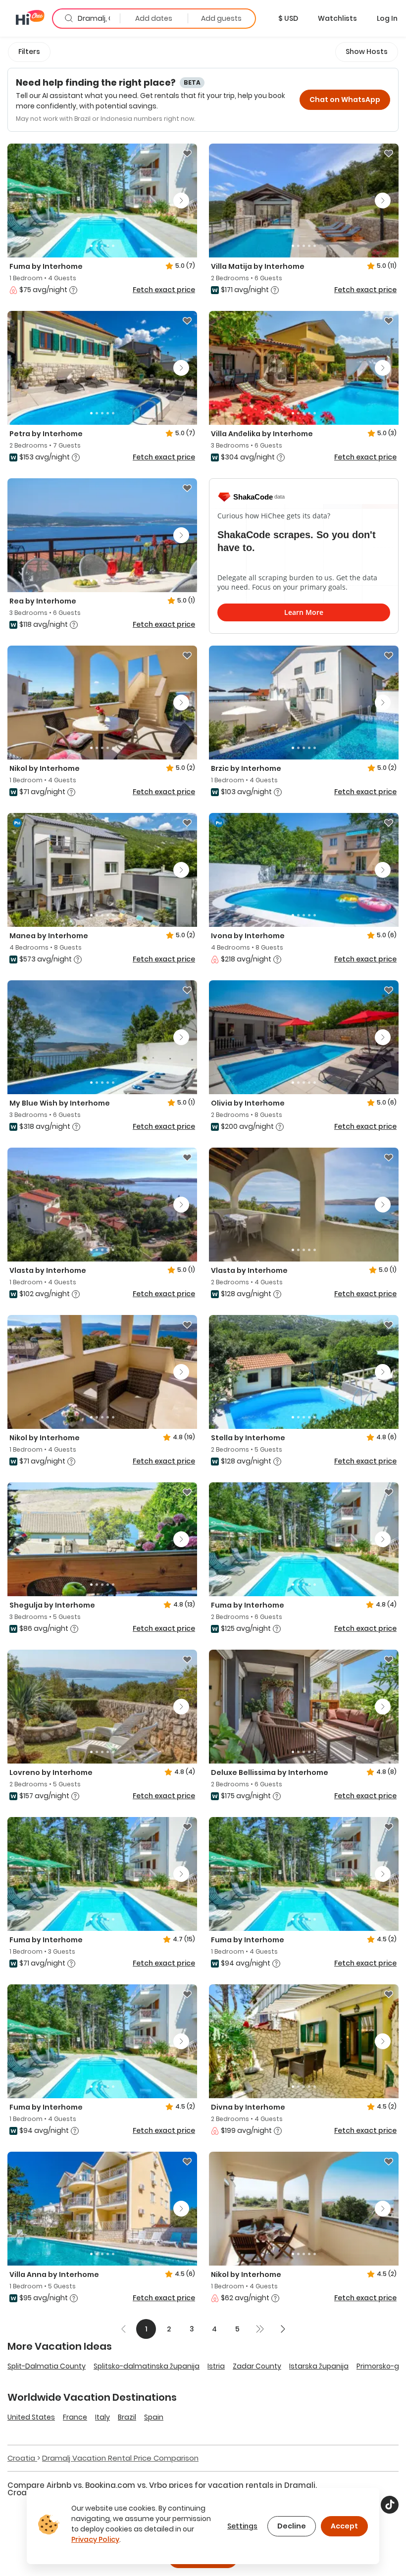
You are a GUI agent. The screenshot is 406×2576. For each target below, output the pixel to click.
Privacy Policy (95, 2539)
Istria (216, 2366)
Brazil (127, 2417)
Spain (154, 2417)
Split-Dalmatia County (47, 2366)
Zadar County (257, 2366)
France (75, 2417)
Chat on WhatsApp (345, 100)
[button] (288, 18)
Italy (102, 2417)
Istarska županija (319, 2366)
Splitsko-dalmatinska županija (147, 2366)
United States (31, 2417)
